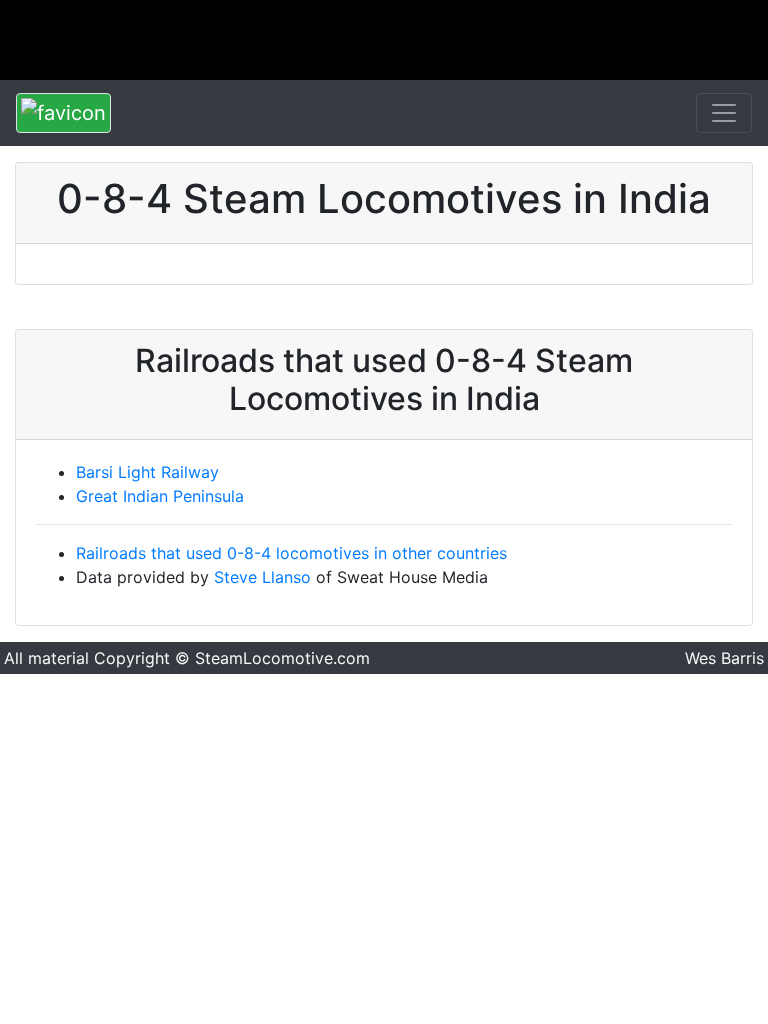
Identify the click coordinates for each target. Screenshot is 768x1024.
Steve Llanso (262, 577)
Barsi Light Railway (147, 472)
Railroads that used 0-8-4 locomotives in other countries (291, 553)
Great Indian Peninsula (160, 496)
